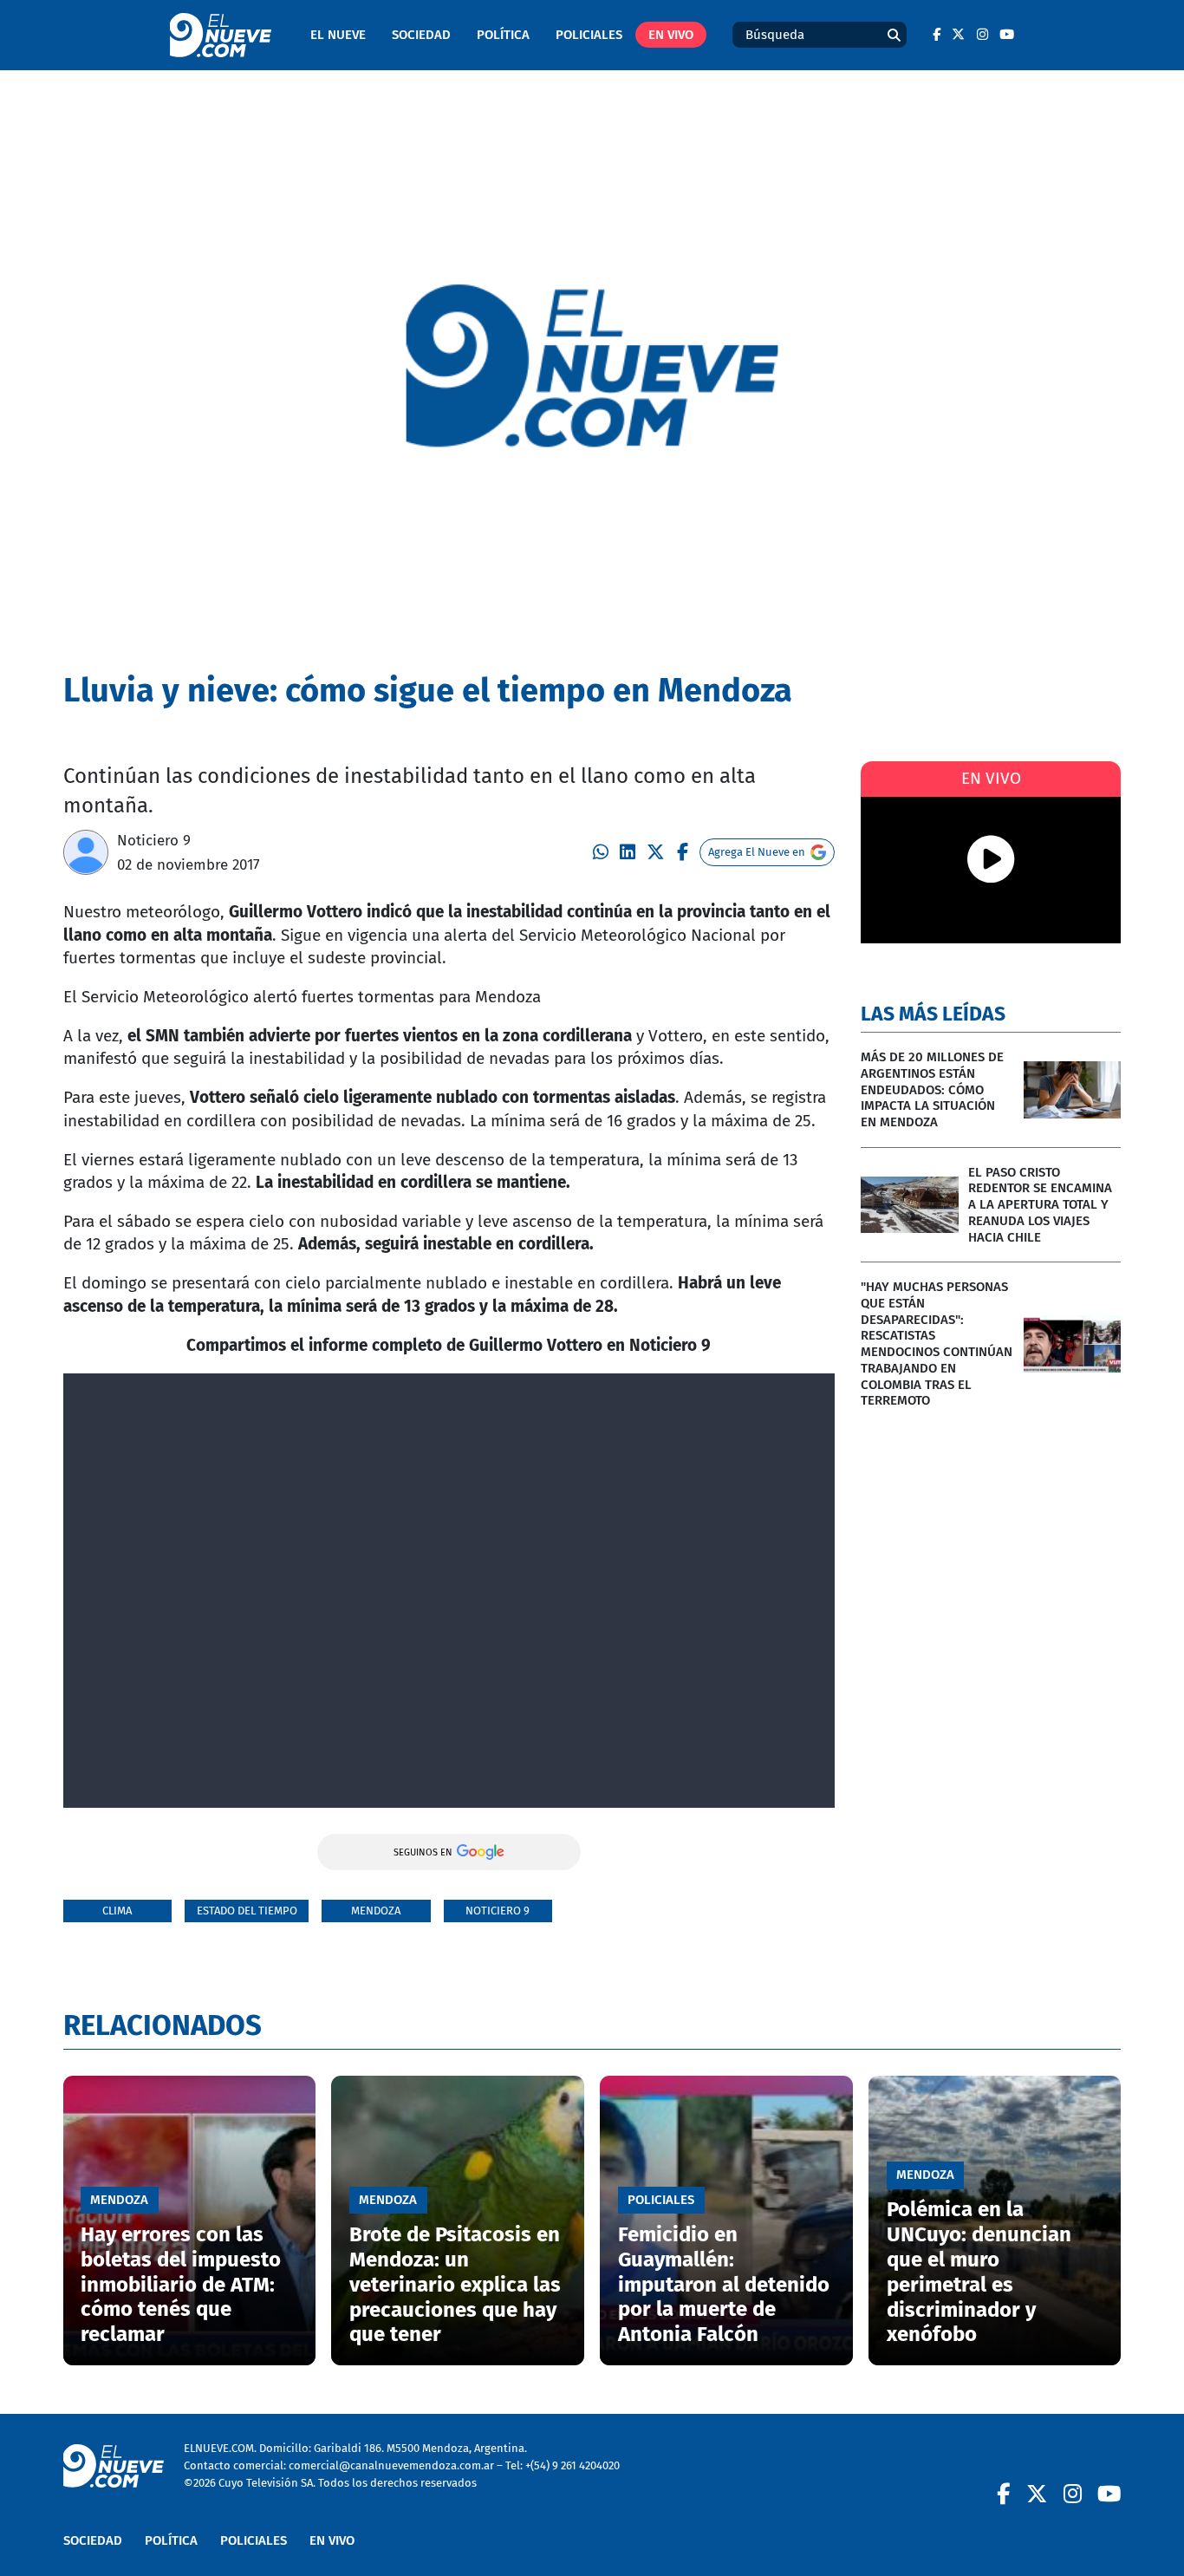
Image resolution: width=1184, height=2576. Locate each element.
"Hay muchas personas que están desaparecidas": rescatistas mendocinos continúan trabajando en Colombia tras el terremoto (937, 1343)
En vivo (671, 35)
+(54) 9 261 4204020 (572, 2465)
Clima (117, 1911)
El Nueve (338, 35)
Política (503, 35)
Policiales (589, 35)
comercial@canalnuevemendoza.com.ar (391, 2465)
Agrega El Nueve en (757, 852)
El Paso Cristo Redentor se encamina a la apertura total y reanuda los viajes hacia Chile (1040, 1205)
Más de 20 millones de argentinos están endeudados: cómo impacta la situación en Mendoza (932, 1089)
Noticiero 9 (154, 840)
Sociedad (421, 35)
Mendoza (376, 1911)
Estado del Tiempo (247, 1911)
